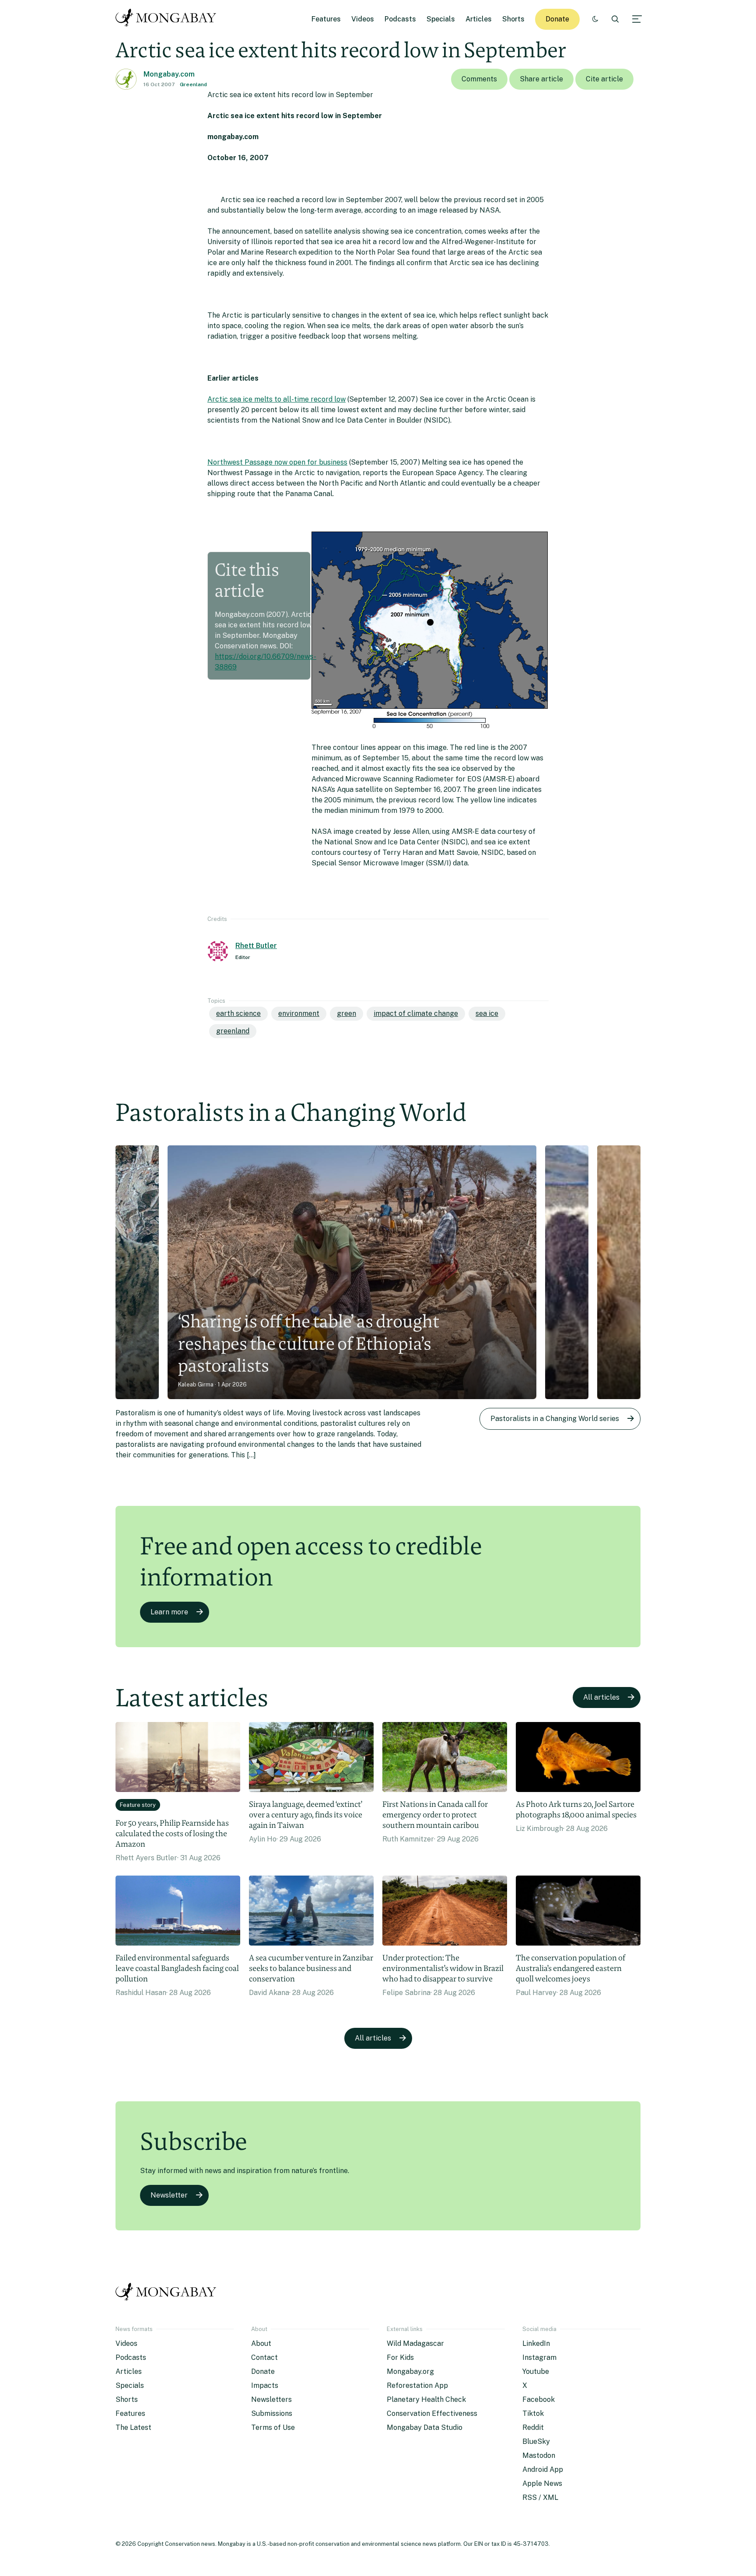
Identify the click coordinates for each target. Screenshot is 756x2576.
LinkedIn (536, 2343)
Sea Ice (487, 1013)
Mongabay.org (410, 2371)
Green (346, 1013)
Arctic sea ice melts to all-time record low (276, 399)
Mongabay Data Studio (425, 2427)
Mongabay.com (169, 74)
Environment (299, 1013)
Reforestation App (417, 2385)
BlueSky (536, 2441)
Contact (264, 2357)
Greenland (193, 84)
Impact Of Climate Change (416, 1013)
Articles (479, 19)
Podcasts (400, 19)
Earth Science (238, 1013)
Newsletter (169, 2195)
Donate (557, 19)
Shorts (513, 19)
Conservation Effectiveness (432, 2413)
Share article (541, 79)
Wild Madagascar (415, 2343)
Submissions (272, 2413)
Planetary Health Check (426, 2399)
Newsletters (271, 2399)
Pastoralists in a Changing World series (555, 1419)
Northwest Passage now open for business (277, 462)
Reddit (533, 2427)
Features (326, 19)
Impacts (265, 2385)
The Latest (133, 2427)
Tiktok (533, 2413)
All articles (601, 1697)
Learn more (169, 1612)
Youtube (536, 2371)
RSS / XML (540, 2497)
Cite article (604, 79)
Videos (363, 19)
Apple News (542, 2483)
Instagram (539, 2357)
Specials (441, 19)
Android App (543, 2469)
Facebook (539, 2399)
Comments (479, 79)
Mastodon (539, 2455)
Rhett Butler (256, 946)
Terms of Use (273, 2427)
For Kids (400, 2357)
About (261, 2343)
